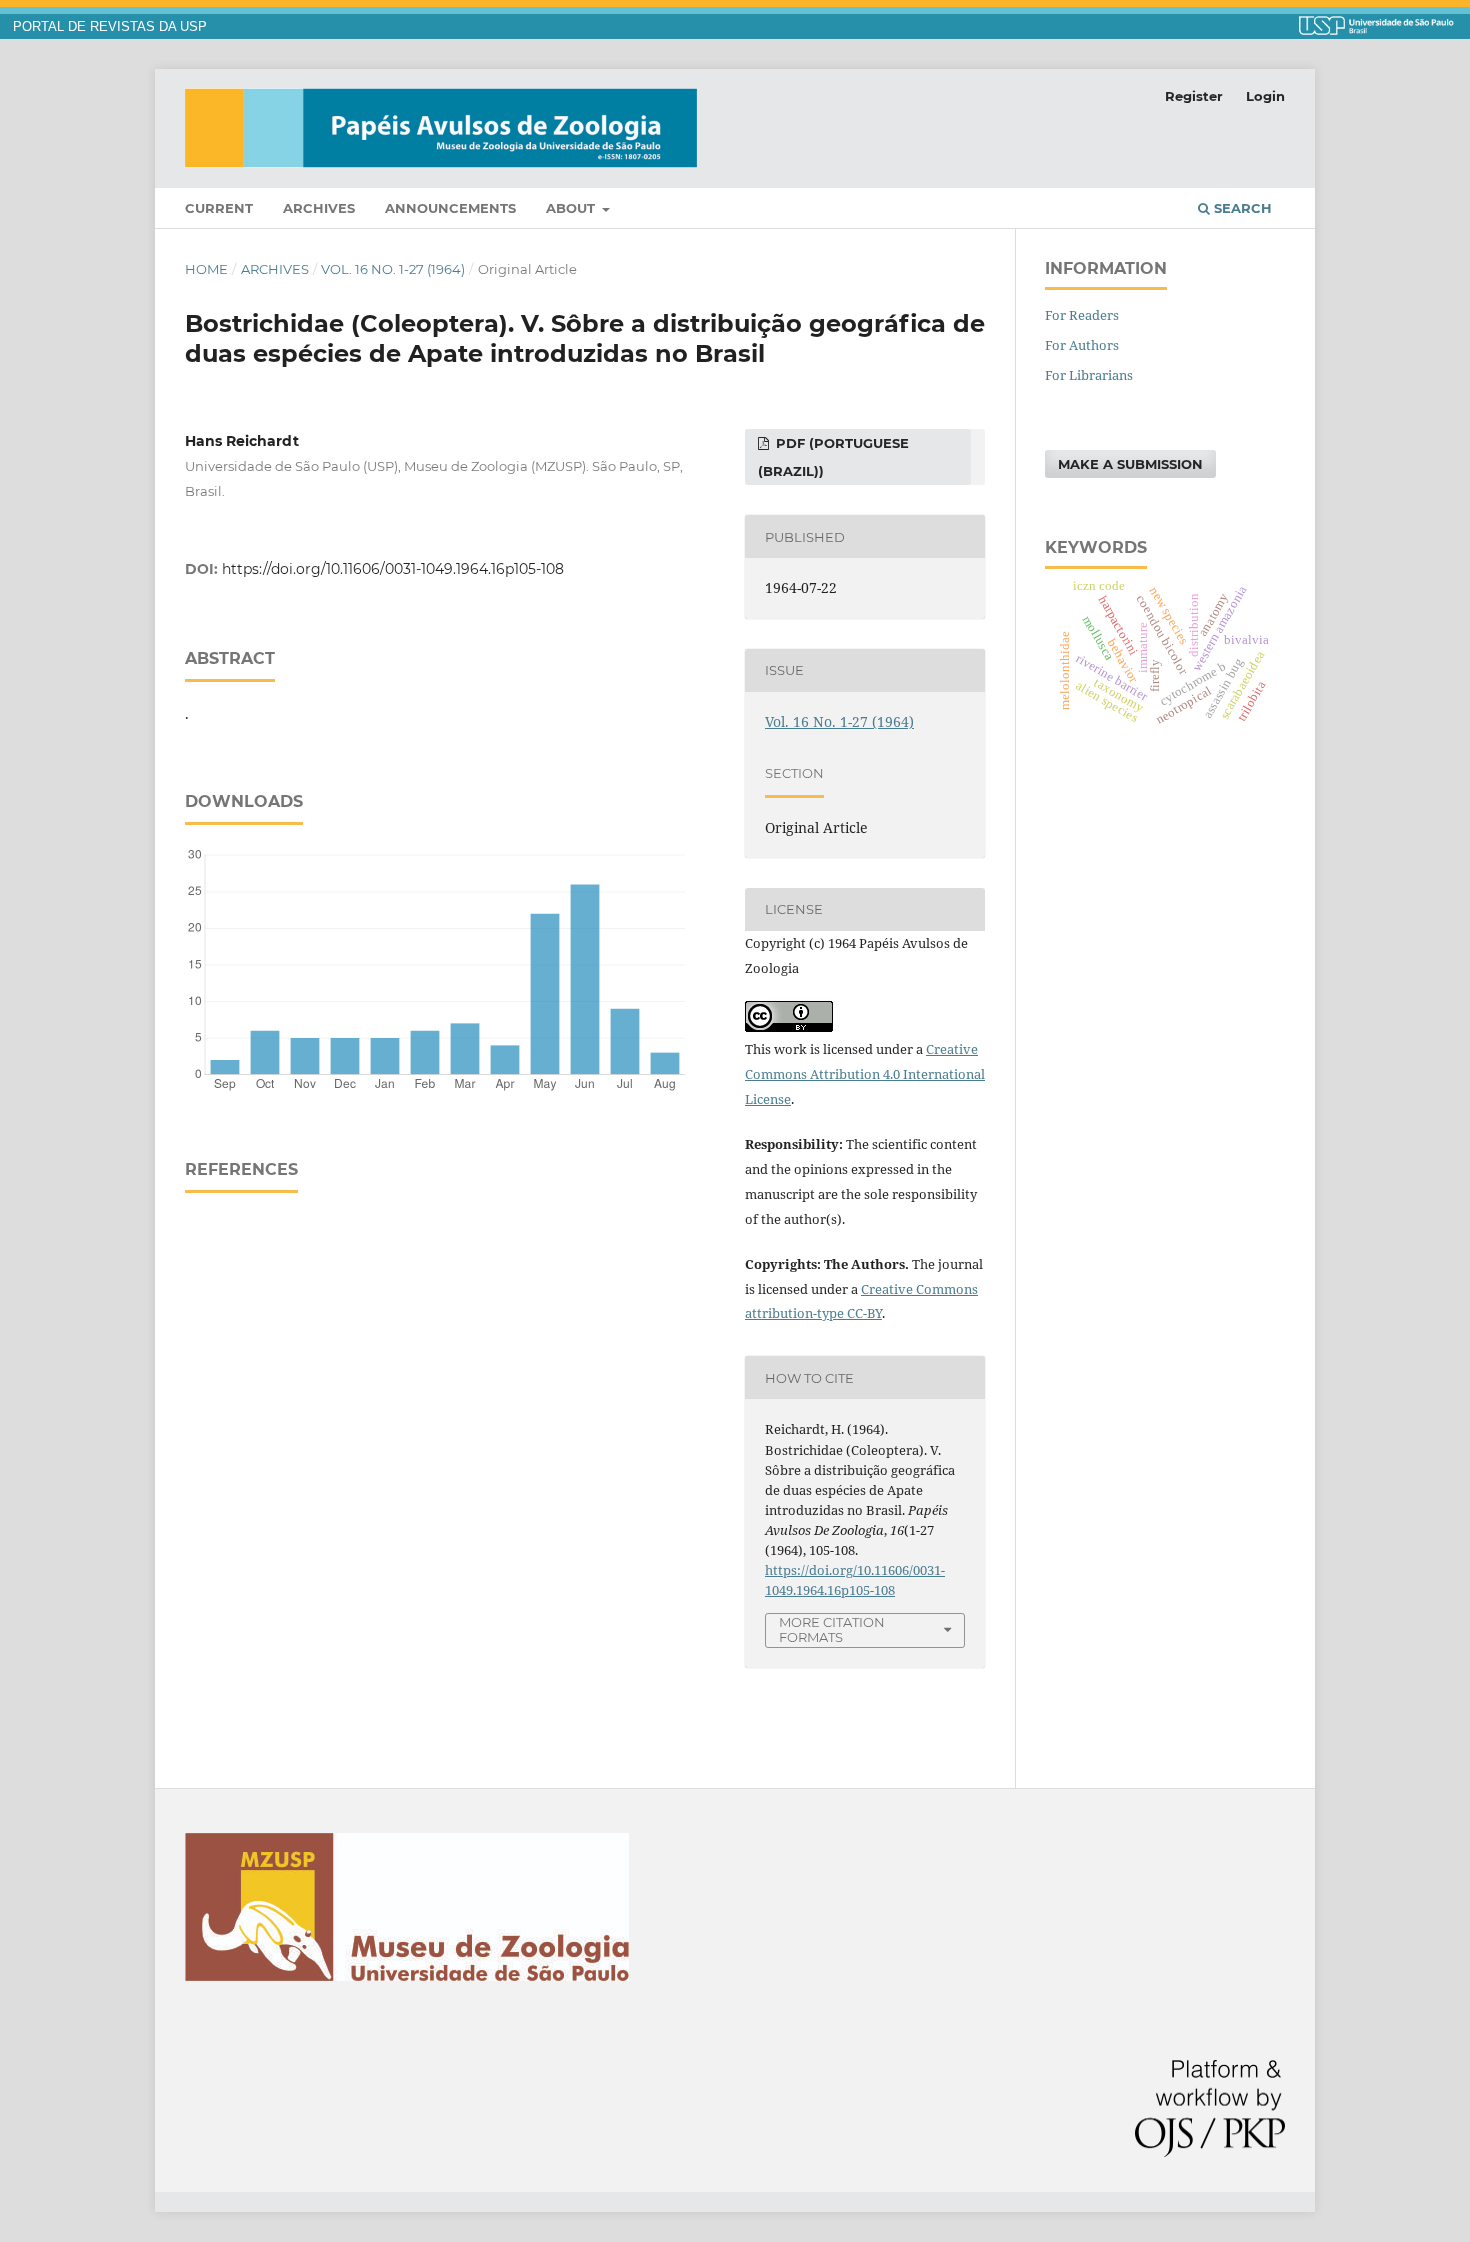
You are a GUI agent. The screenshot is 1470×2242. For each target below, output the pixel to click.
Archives (319, 208)
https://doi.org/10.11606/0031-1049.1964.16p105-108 (393, 569)
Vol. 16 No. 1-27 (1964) (393, 269)
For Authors (1082, 345)
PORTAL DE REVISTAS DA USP (110, 27)
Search (1241, 208)
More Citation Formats (832, 1629)
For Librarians (1089, 375)
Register (1194, 96)
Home (206, 269)
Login (1265, 96)
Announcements (450, 208)
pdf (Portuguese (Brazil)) (833, 457)
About (572, 208)
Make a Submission (1130, 464)
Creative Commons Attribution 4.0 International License (865, 1074)
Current (219, 208)
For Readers (1082, 315)
